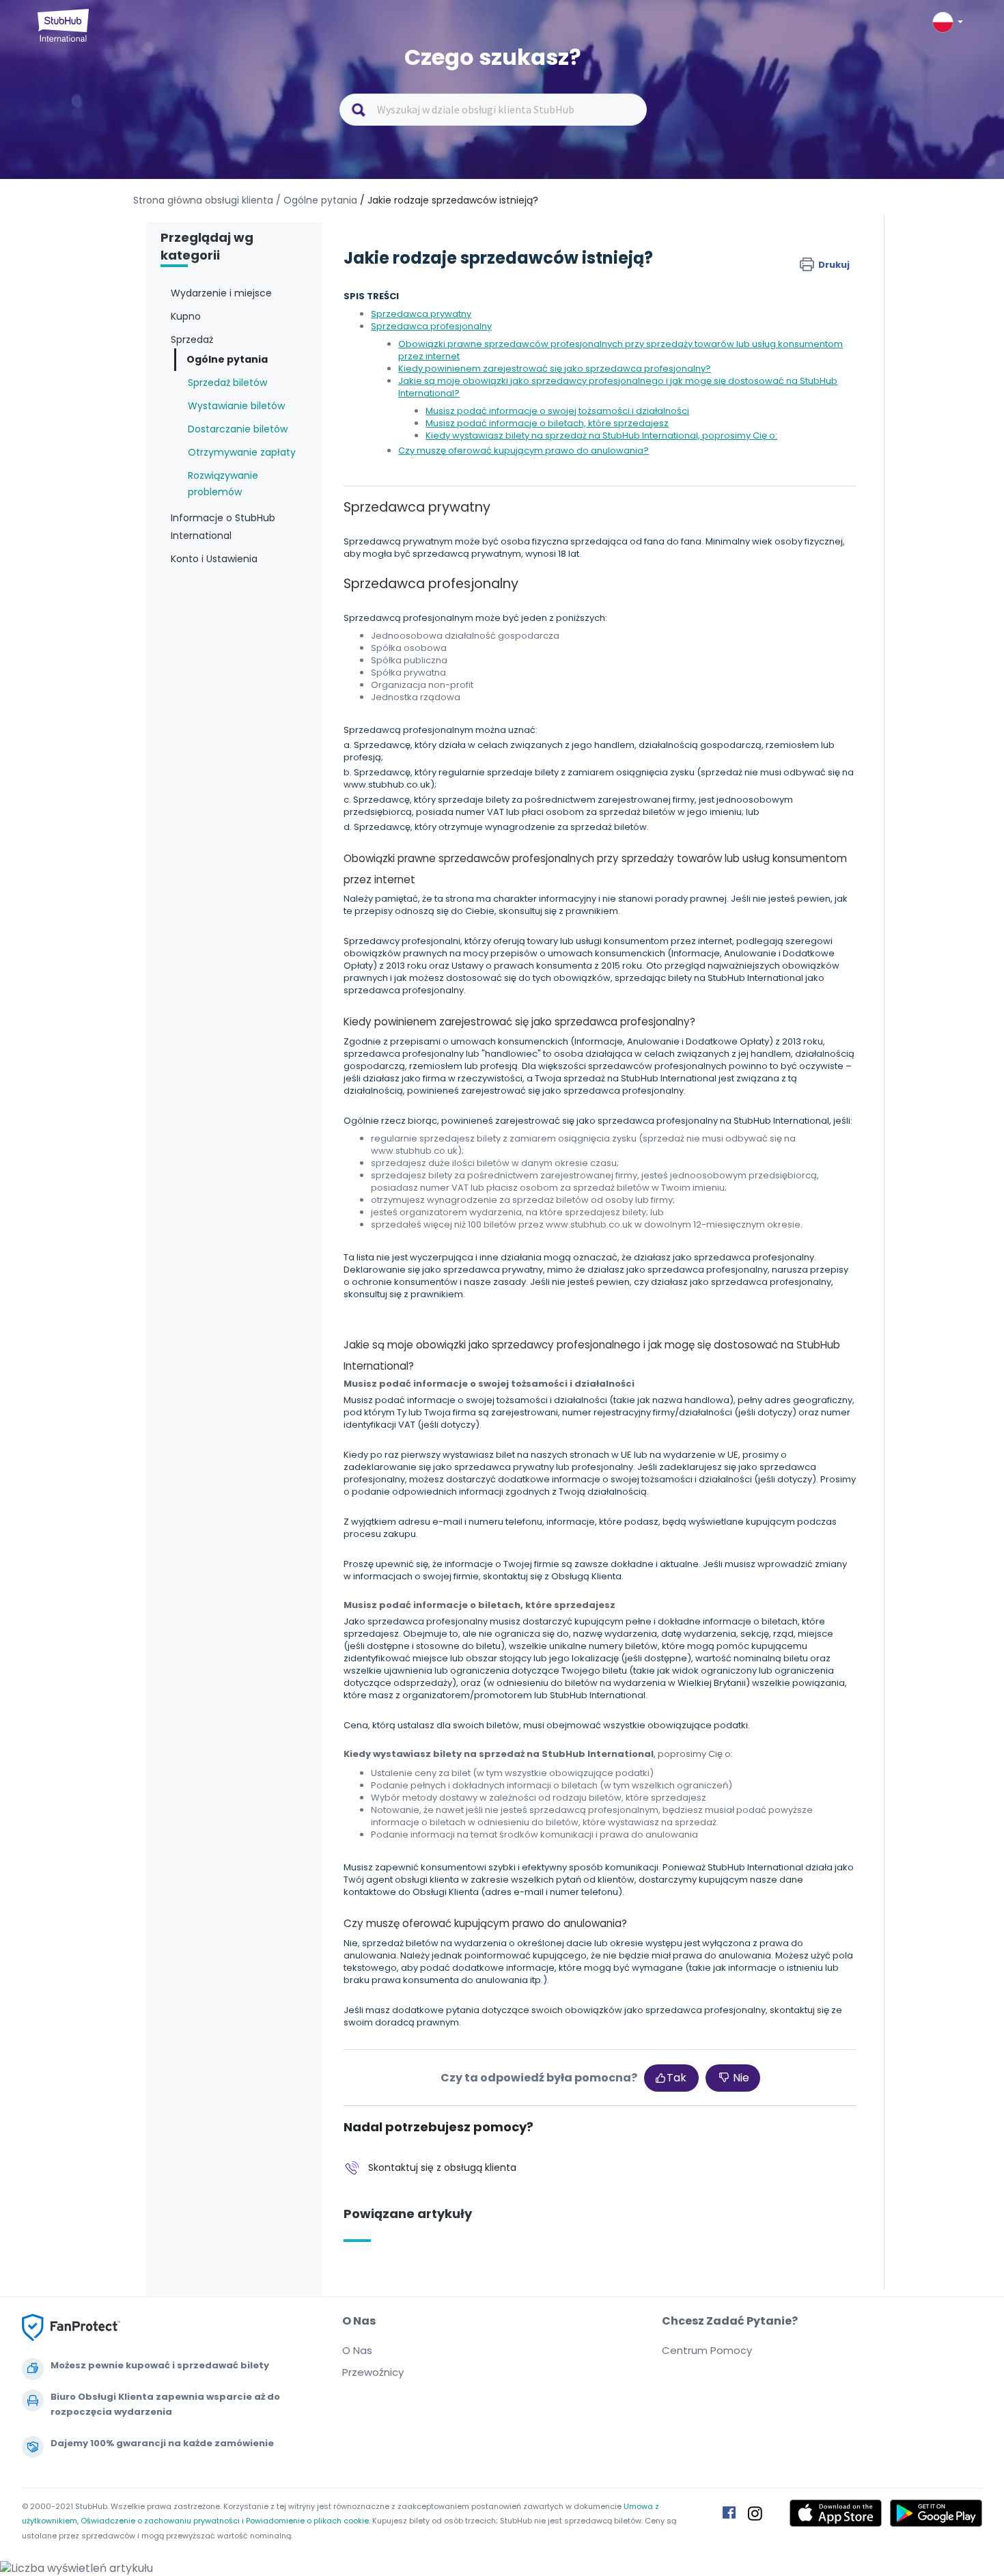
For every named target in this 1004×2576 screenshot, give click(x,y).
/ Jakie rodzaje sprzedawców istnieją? (449, 200)
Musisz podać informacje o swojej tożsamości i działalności (557, 411)
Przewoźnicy (373, 2372)
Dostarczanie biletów (238, 429)
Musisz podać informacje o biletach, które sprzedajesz (547, 423)
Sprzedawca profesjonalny (431, 326)
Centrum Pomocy (707, 2350)
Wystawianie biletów (236, 406)
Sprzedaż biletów (227, 383)
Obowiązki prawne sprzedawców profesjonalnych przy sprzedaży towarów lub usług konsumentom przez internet (620, 350)
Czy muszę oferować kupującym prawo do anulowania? (524, 451)
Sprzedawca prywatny (421, 314)
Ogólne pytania (227, 359)
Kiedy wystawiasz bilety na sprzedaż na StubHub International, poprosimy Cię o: (601, 435)
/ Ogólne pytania (317, 200)
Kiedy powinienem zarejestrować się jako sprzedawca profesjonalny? (555, 369)
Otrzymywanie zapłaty (242, 452)
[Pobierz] (477, 1145)
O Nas (357, 2350)
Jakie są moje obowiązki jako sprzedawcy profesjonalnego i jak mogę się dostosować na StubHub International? (618, 387)
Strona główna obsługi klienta (205, 200)
